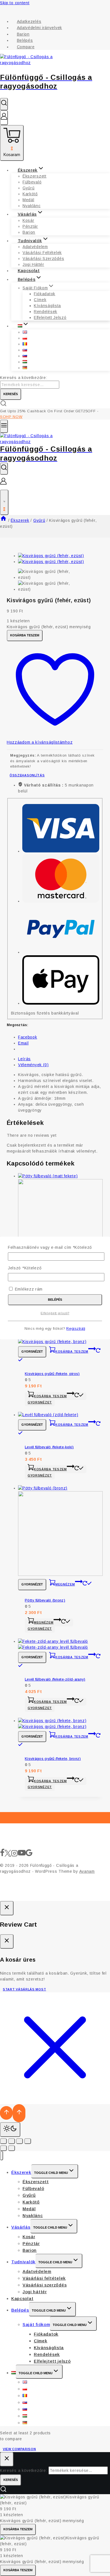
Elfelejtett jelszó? (55, 1313)
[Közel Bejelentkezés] (7, 1908)
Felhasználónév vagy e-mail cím (50, 1247)
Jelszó (25, 1268)
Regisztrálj (76, 1329)
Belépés (55, 1300)
